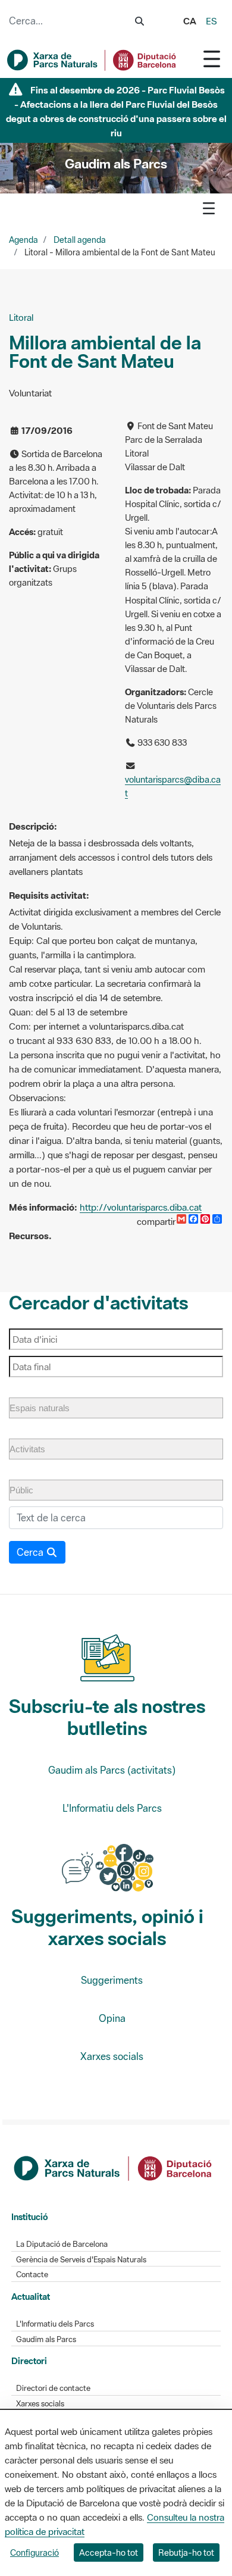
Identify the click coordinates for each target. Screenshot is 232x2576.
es (211, 21)
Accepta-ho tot (109, 2552)
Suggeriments (112, 1980)
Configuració (35, 2552)
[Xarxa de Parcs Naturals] (92, 60)
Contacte (32, 2275)
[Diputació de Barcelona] (114, 2167)
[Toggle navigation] (212, 59)
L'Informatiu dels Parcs (112, 1808)
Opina (112, 2018)
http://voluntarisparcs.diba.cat (141, 1207)
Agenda (23, 240)
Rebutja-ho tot (186, 2552)
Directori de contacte (53, 2388)
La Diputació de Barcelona (62, 2244)
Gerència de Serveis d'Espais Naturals (81, 2260)
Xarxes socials (112, 2056)
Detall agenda (80, 240)
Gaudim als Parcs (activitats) (112, 1770)
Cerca (31, 1552)
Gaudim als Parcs (46, 2339)
